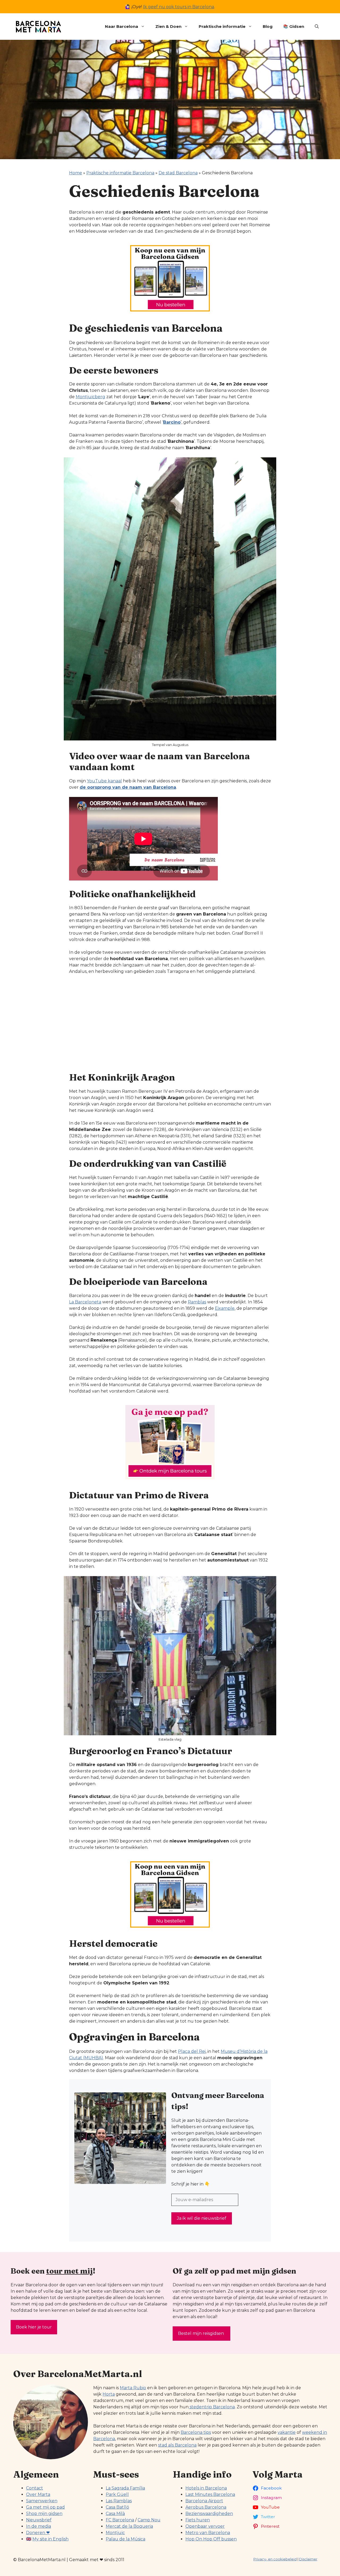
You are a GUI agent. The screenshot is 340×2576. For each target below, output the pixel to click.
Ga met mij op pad (45, 2507)
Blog (268, 26)
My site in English (50, 2539)
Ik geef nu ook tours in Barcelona (178, 7)
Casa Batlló (117, 2507)
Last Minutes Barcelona (210, 2494)
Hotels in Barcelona (206, 2488)
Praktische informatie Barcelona (120, 173)
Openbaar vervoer (205, 2526)
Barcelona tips (196, 2432)
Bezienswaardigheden (209, 2514)
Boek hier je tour (34, 2327)
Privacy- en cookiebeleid (275, 2559)
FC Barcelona (120, 2520)
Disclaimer (308, 2559)
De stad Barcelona (178, 173)
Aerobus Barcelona (206, 2507)
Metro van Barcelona (208, 2533)
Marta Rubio (133, 2388)
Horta (109, 2394)
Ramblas (197, 1302)
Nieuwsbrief (39, 2520)
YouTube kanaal (104, 781)
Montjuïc (115, 2533)
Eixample (225, 1308)
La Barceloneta (85, 1302)
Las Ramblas (119, 2501)
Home (76, 173)
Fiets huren (198, 2520)
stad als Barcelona (177, 2445)
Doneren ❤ (38, 2533)
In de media (39, 2526)
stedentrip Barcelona (212, 2407)
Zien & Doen (168, 26)
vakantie (287, 2432)
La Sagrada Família (125, 2488)
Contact (35, 2488)
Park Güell (117, 2494)
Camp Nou (149, 2520)
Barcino (172, 422)
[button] (317, 27)
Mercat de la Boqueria (129, 2526)
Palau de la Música (126, 2539)
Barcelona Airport (204, 2501)
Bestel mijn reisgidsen (201, 2333)
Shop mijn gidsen (44, 2514)
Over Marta (38, 2494)
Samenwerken (42, 2501)
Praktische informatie (222, 26)
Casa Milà (115, 2514)
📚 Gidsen (294, 26)
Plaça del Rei (192, 2051)
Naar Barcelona (122, 26)
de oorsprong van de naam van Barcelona (128, 787)
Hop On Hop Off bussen (211, 2539)
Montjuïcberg (90, 397)
